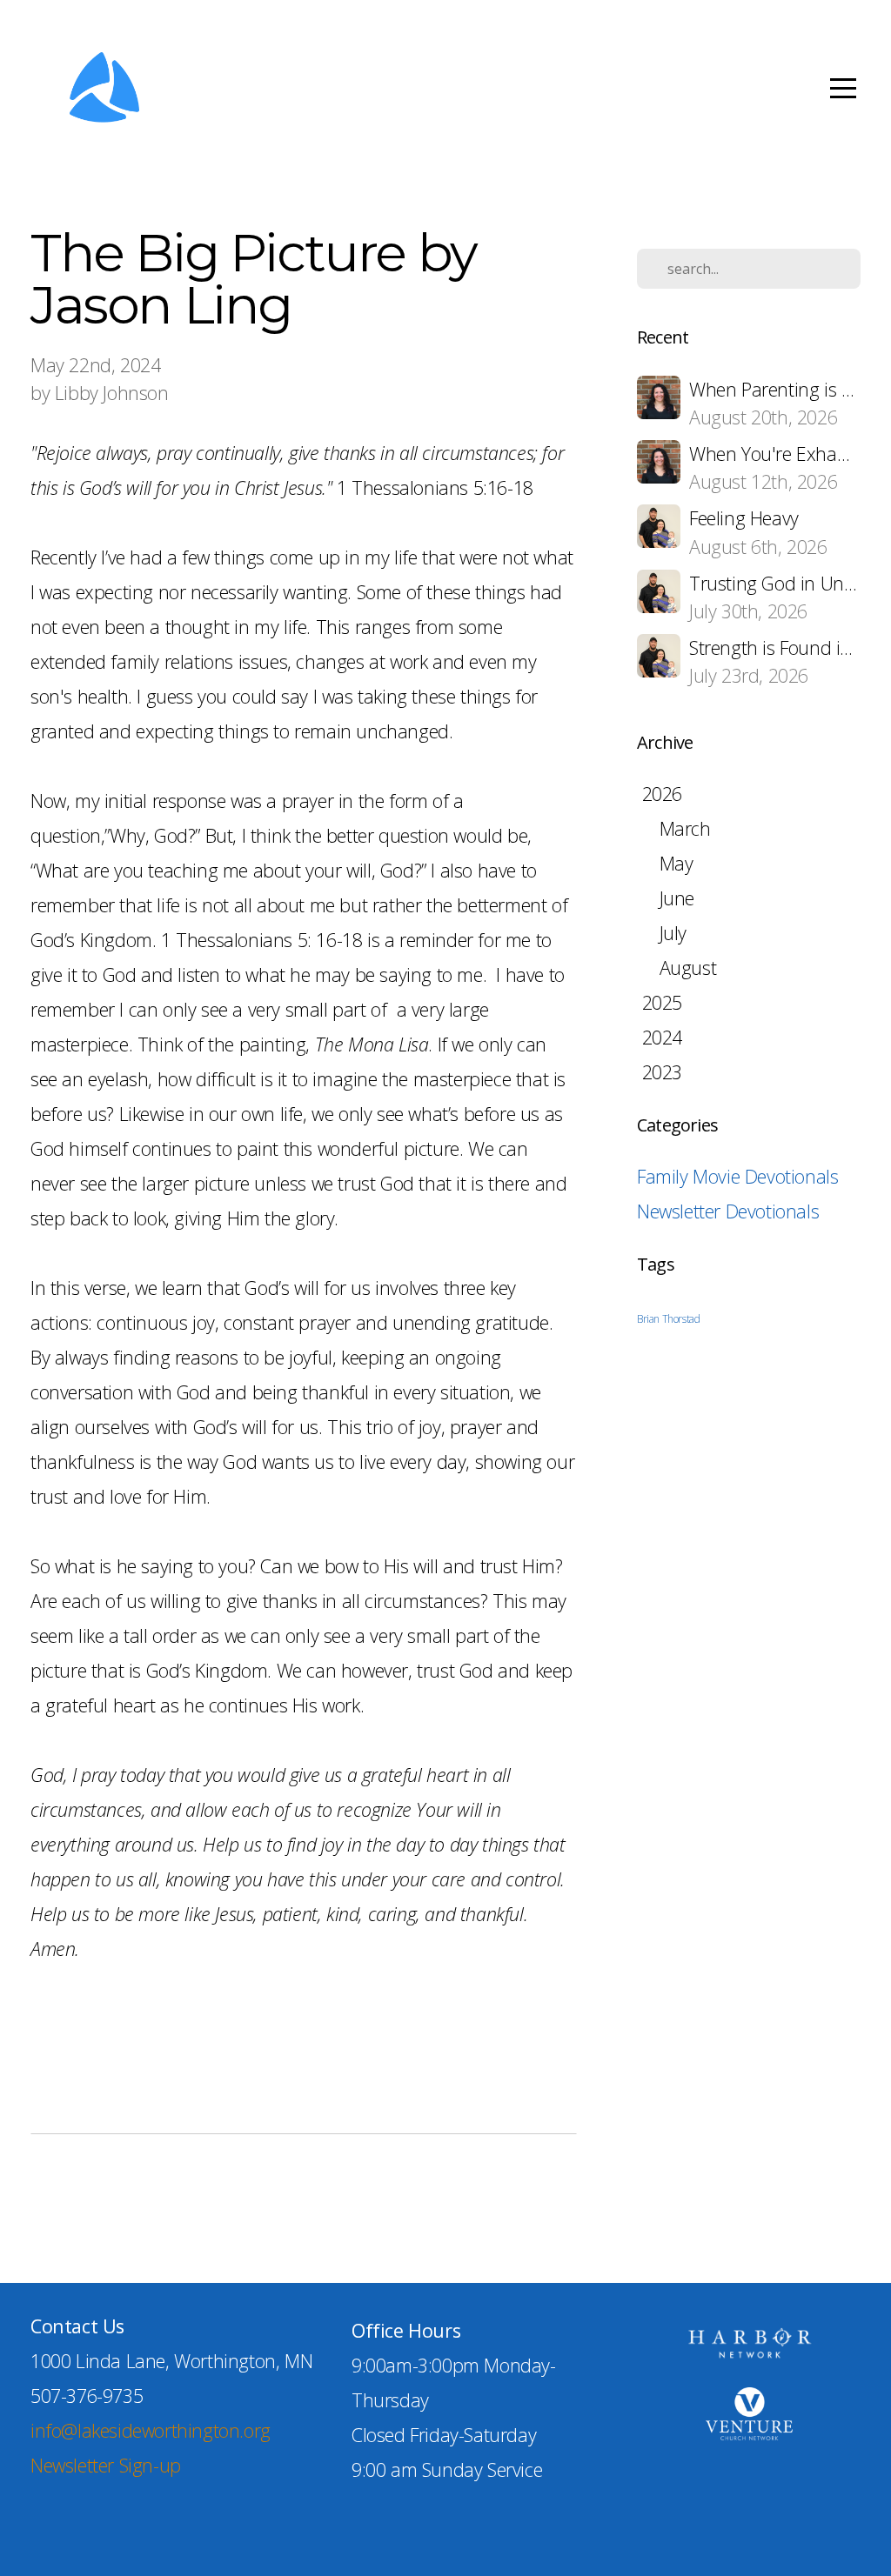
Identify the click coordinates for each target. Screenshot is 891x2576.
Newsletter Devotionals (728, 1211)
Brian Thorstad (668, 1319)
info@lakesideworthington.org (151, 2430)
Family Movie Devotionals (737, 1176)
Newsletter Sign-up (106, 2465)
